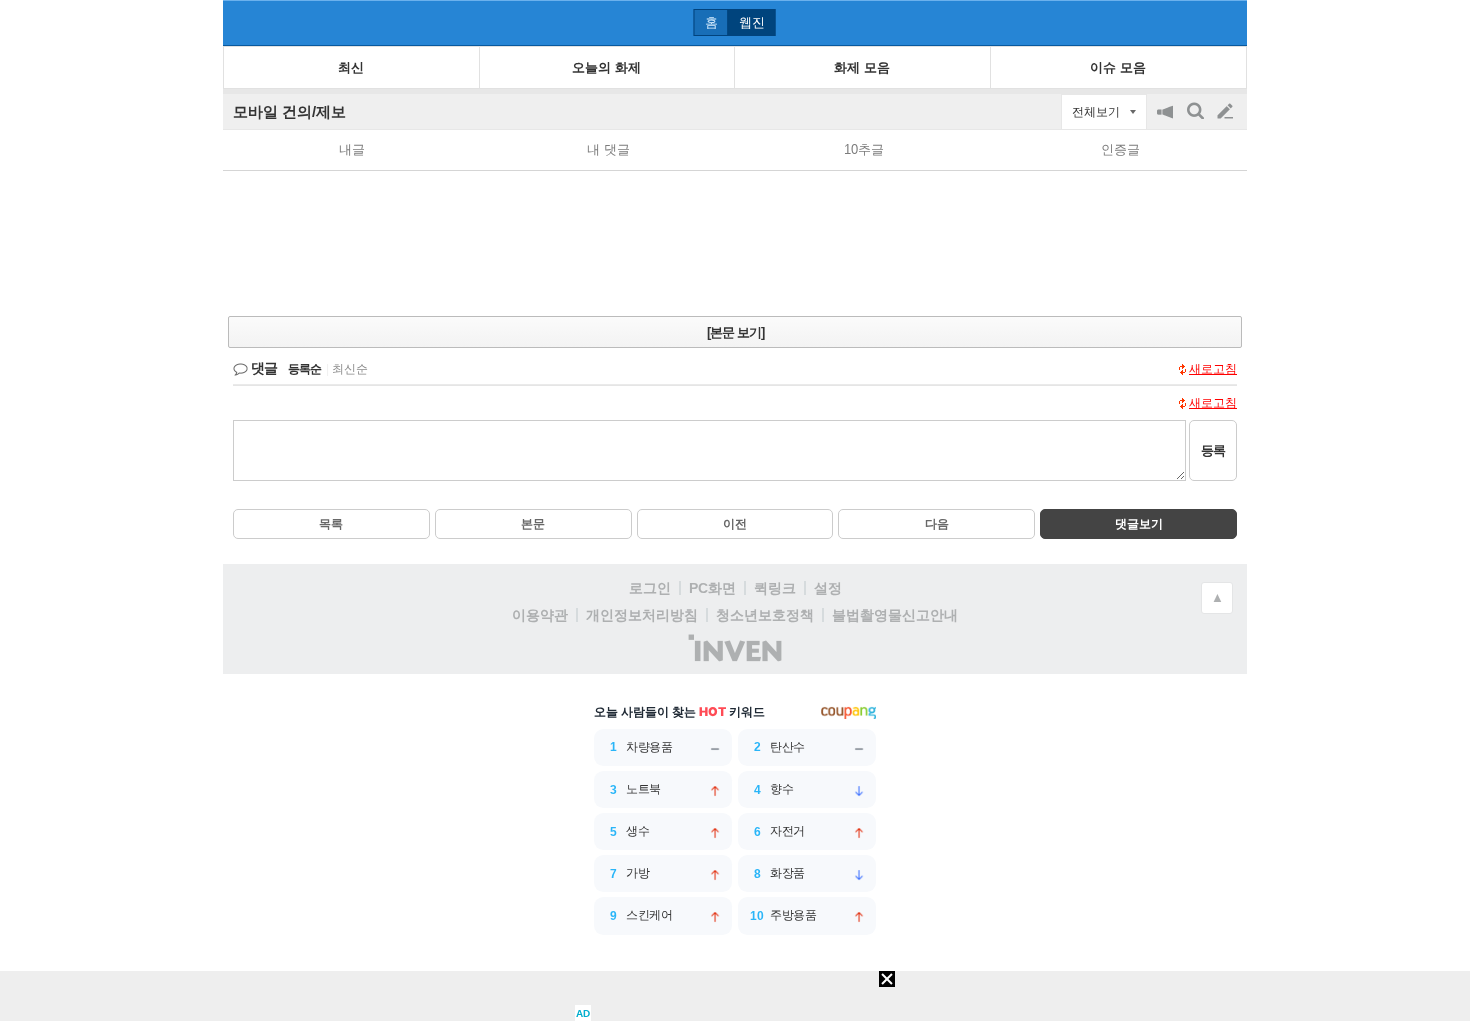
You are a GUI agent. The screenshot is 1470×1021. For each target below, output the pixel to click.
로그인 (650, 588)
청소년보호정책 (765, 615)
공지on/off (1167, 121)
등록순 (304, 369)
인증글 (1120, 149)
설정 (828, 588)
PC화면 (712, 588)
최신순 (350, 369)
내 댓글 (608, 149)
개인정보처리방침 (642, 615)
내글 (352, 149)
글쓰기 (1227, 112)
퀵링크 (775, 588)
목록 (331, 524)
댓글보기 (1139, 524)
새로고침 (1213, 369)
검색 (1197, 121)
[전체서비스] (1223, 22)
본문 (533, 524)
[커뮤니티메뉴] (244, 22)
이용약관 (540, 615)
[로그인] (1187, 22)
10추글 (864, 149)
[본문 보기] (735, 332)
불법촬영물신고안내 (895, 615)
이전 (735, 524)
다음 (937, 524)
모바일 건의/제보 (289, 111)
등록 (1213, 450)
